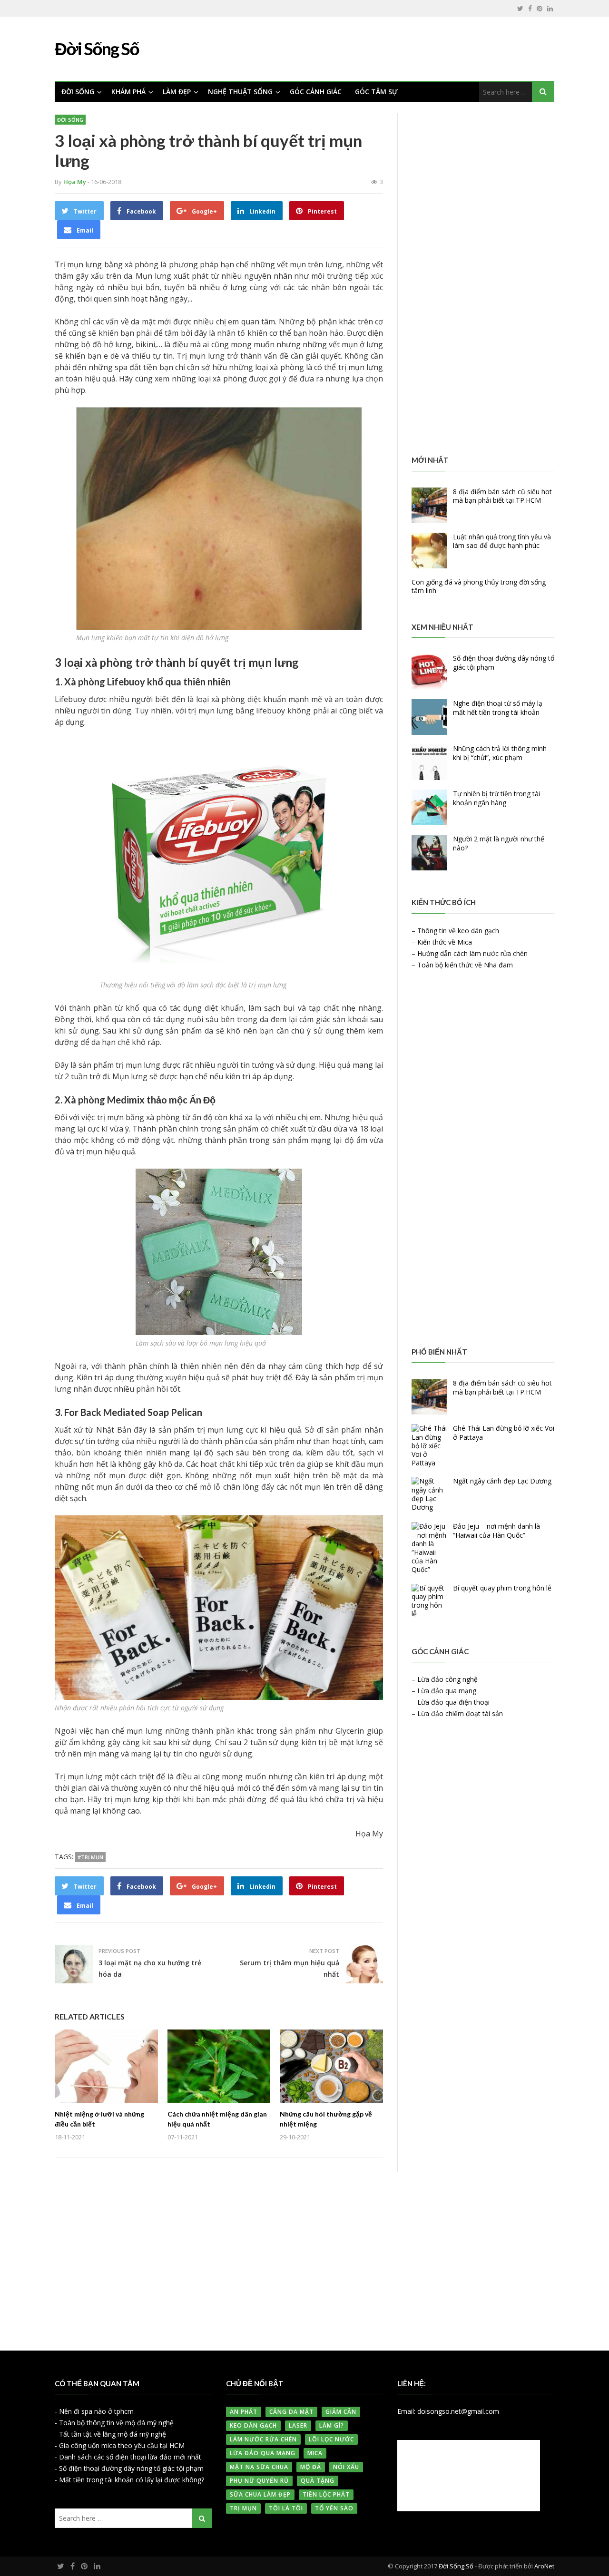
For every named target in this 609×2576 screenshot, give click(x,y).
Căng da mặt (291, 2412)
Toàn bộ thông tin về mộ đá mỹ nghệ (116, 2423)
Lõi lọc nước (331, 2439)
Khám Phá (128, 92)
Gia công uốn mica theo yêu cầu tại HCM (122, 2445)
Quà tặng (318, 2481)
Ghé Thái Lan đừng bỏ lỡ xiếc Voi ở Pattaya (504, 1432)
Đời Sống (78, 92)
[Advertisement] (483, 279)
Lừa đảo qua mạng (447, 1691)
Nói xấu (346, 2467)
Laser (298, 2425)
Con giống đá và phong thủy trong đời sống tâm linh (479, 586)
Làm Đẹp (177, 92)
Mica (315, 2453)
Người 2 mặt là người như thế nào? (499, 843)
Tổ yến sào (334, 2508)
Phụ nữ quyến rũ (259, 2481)
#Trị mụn (90, 1857)
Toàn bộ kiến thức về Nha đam (465, 965)
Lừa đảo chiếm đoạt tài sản (460, 1713)
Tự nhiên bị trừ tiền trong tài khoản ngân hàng (496, 798)
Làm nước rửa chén (263, 2439)
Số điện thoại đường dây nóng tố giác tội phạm (504, 662)
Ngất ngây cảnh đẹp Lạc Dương (502, 1481)
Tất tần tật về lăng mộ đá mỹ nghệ (113, 2434)
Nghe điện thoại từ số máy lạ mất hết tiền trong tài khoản (498, 707)
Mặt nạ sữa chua (259, 2467)
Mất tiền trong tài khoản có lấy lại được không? (132, 2480)
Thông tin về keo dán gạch (458, 931)
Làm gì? (332, 2425)
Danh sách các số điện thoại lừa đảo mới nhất (130, 2457)
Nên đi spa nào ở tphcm (96, 2411)
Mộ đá (311, 2467)
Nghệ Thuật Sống (240, 92)
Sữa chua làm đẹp (260, 2494)
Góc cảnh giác (316, 92)
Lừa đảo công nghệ (447, 1679)
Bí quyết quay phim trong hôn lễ (502, 1588)
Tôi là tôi (286, 2508)
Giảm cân (341, 2412)
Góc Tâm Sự (376, 92)
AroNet (544, 2566)
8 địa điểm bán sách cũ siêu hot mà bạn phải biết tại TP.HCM (502, 496)
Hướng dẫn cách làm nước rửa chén (472, 953)
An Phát (244, 2412)
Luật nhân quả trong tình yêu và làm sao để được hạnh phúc (502, 541)
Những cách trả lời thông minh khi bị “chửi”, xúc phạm (500, 753)
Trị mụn (243, 2508)
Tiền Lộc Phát (326, 2494)
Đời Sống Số (456, 2566)
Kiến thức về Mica (445, 942)
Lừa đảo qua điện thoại (453, 1702)
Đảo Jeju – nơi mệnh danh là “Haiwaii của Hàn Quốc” (496, 1530)
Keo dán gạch (253, 2425)
